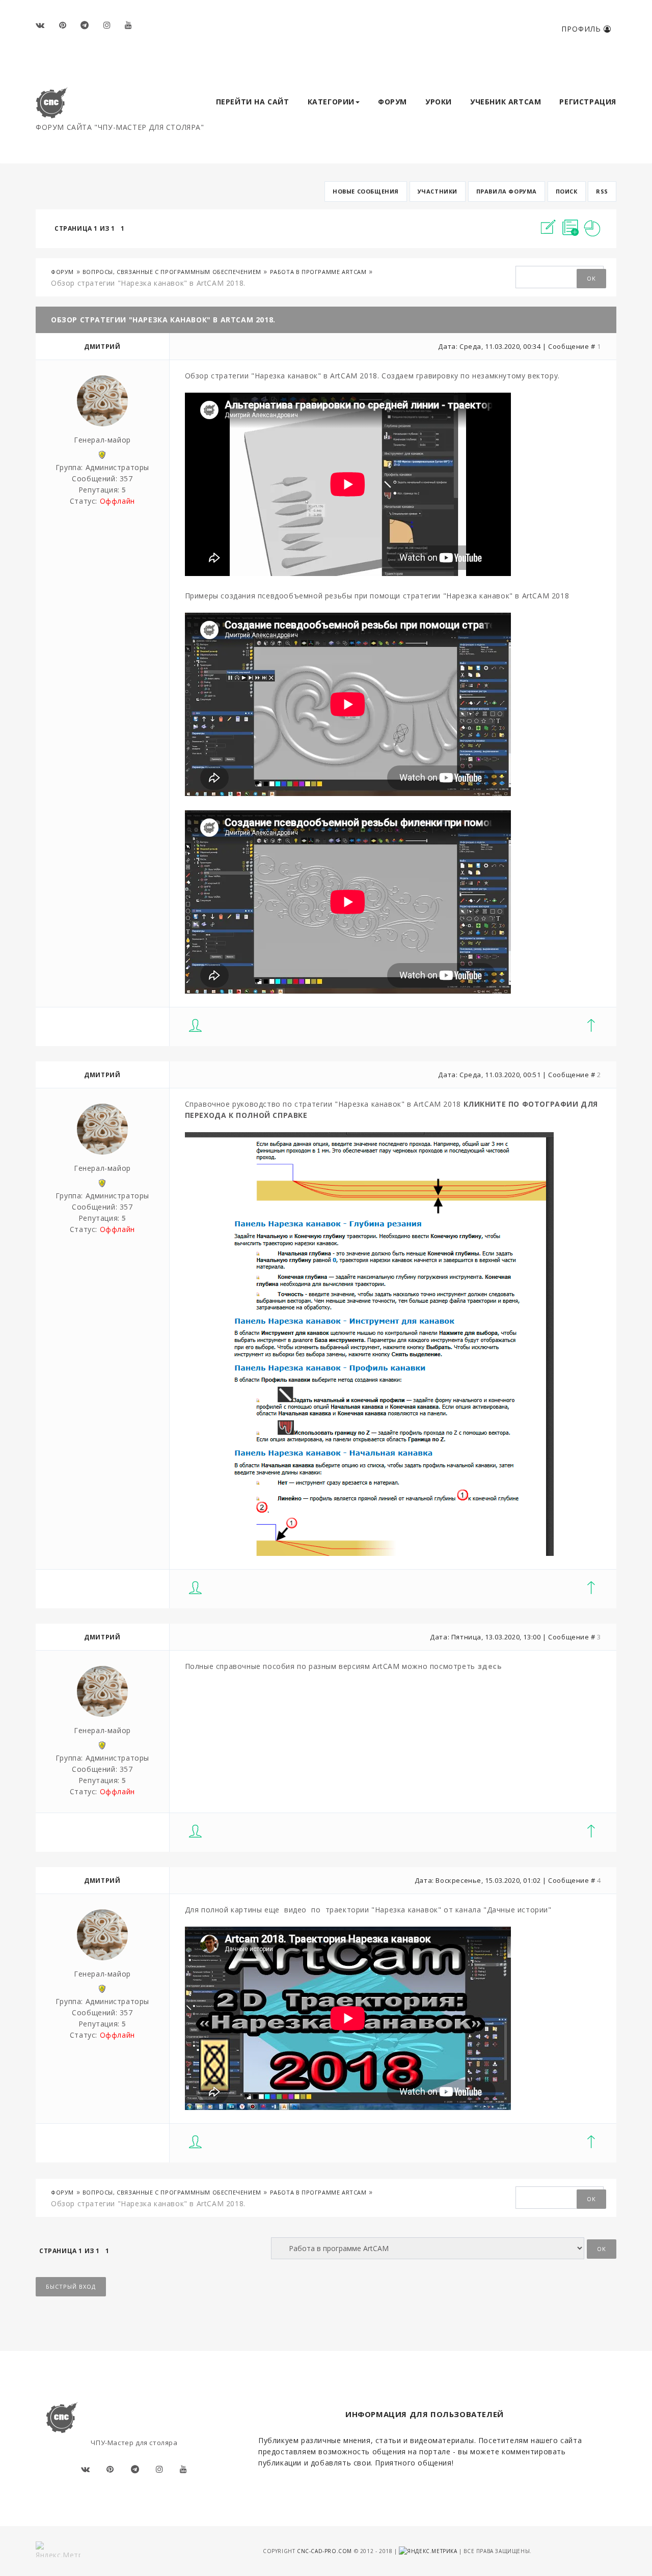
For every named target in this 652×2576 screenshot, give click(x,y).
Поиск (567, 191)
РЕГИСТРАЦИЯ (588, 102)
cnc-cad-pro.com (324, 2551)
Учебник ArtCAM (506, 102)
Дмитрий (102, 347)
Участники (438, 191)
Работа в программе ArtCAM (318, 272)
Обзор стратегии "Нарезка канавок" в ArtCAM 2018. (148, 283)
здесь (490, 1666)
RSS (602, 191)
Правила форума (507, 191)
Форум (392, 102)
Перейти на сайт (253, 102)
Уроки (439, 102)
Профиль (582, 29)
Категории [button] (331, 102)
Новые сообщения (366, 191)
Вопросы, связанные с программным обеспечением (172, 272)
